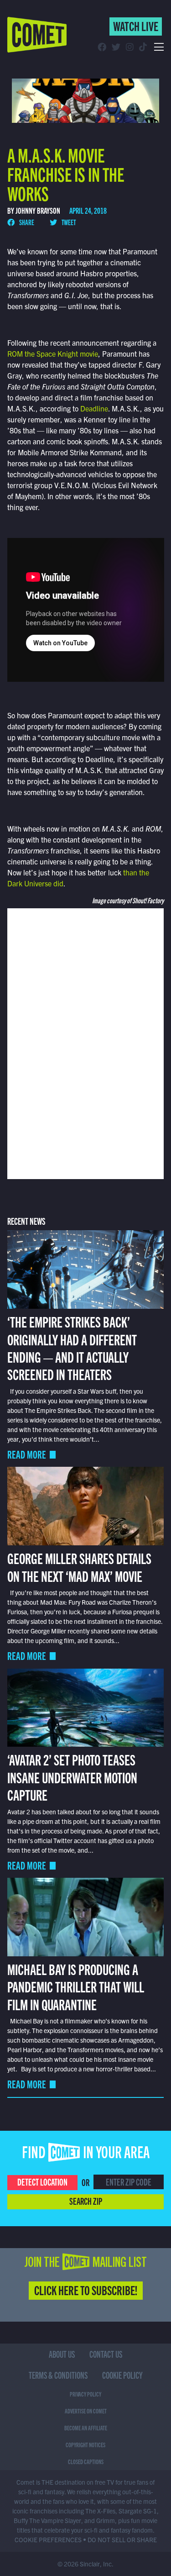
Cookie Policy (122, 2375)
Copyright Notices (85, 2444)
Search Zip (86, 2201)
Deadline (94, 408)
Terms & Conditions (58, 2375)
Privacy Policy (85, 2394)
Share (26, 222)
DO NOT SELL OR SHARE (122, 2539)
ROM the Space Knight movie (53, 353)
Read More (27, 1454)
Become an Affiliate (86, 2428)
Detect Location (42, 2181)
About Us (62, 2354)
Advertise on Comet (86, 2411)
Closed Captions (86, 2461)
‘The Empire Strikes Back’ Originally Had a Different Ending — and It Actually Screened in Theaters (72, 1347)
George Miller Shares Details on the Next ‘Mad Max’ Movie (79, 1566)
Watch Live (136, 26)
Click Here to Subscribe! (86, 2290)
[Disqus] (86, 1043)
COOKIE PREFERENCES (48, 2539)
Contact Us (106, 2354)
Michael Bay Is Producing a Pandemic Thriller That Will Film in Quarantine (76, 1986)
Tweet (68, 222)
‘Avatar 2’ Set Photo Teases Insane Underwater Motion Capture (72, 1777)
